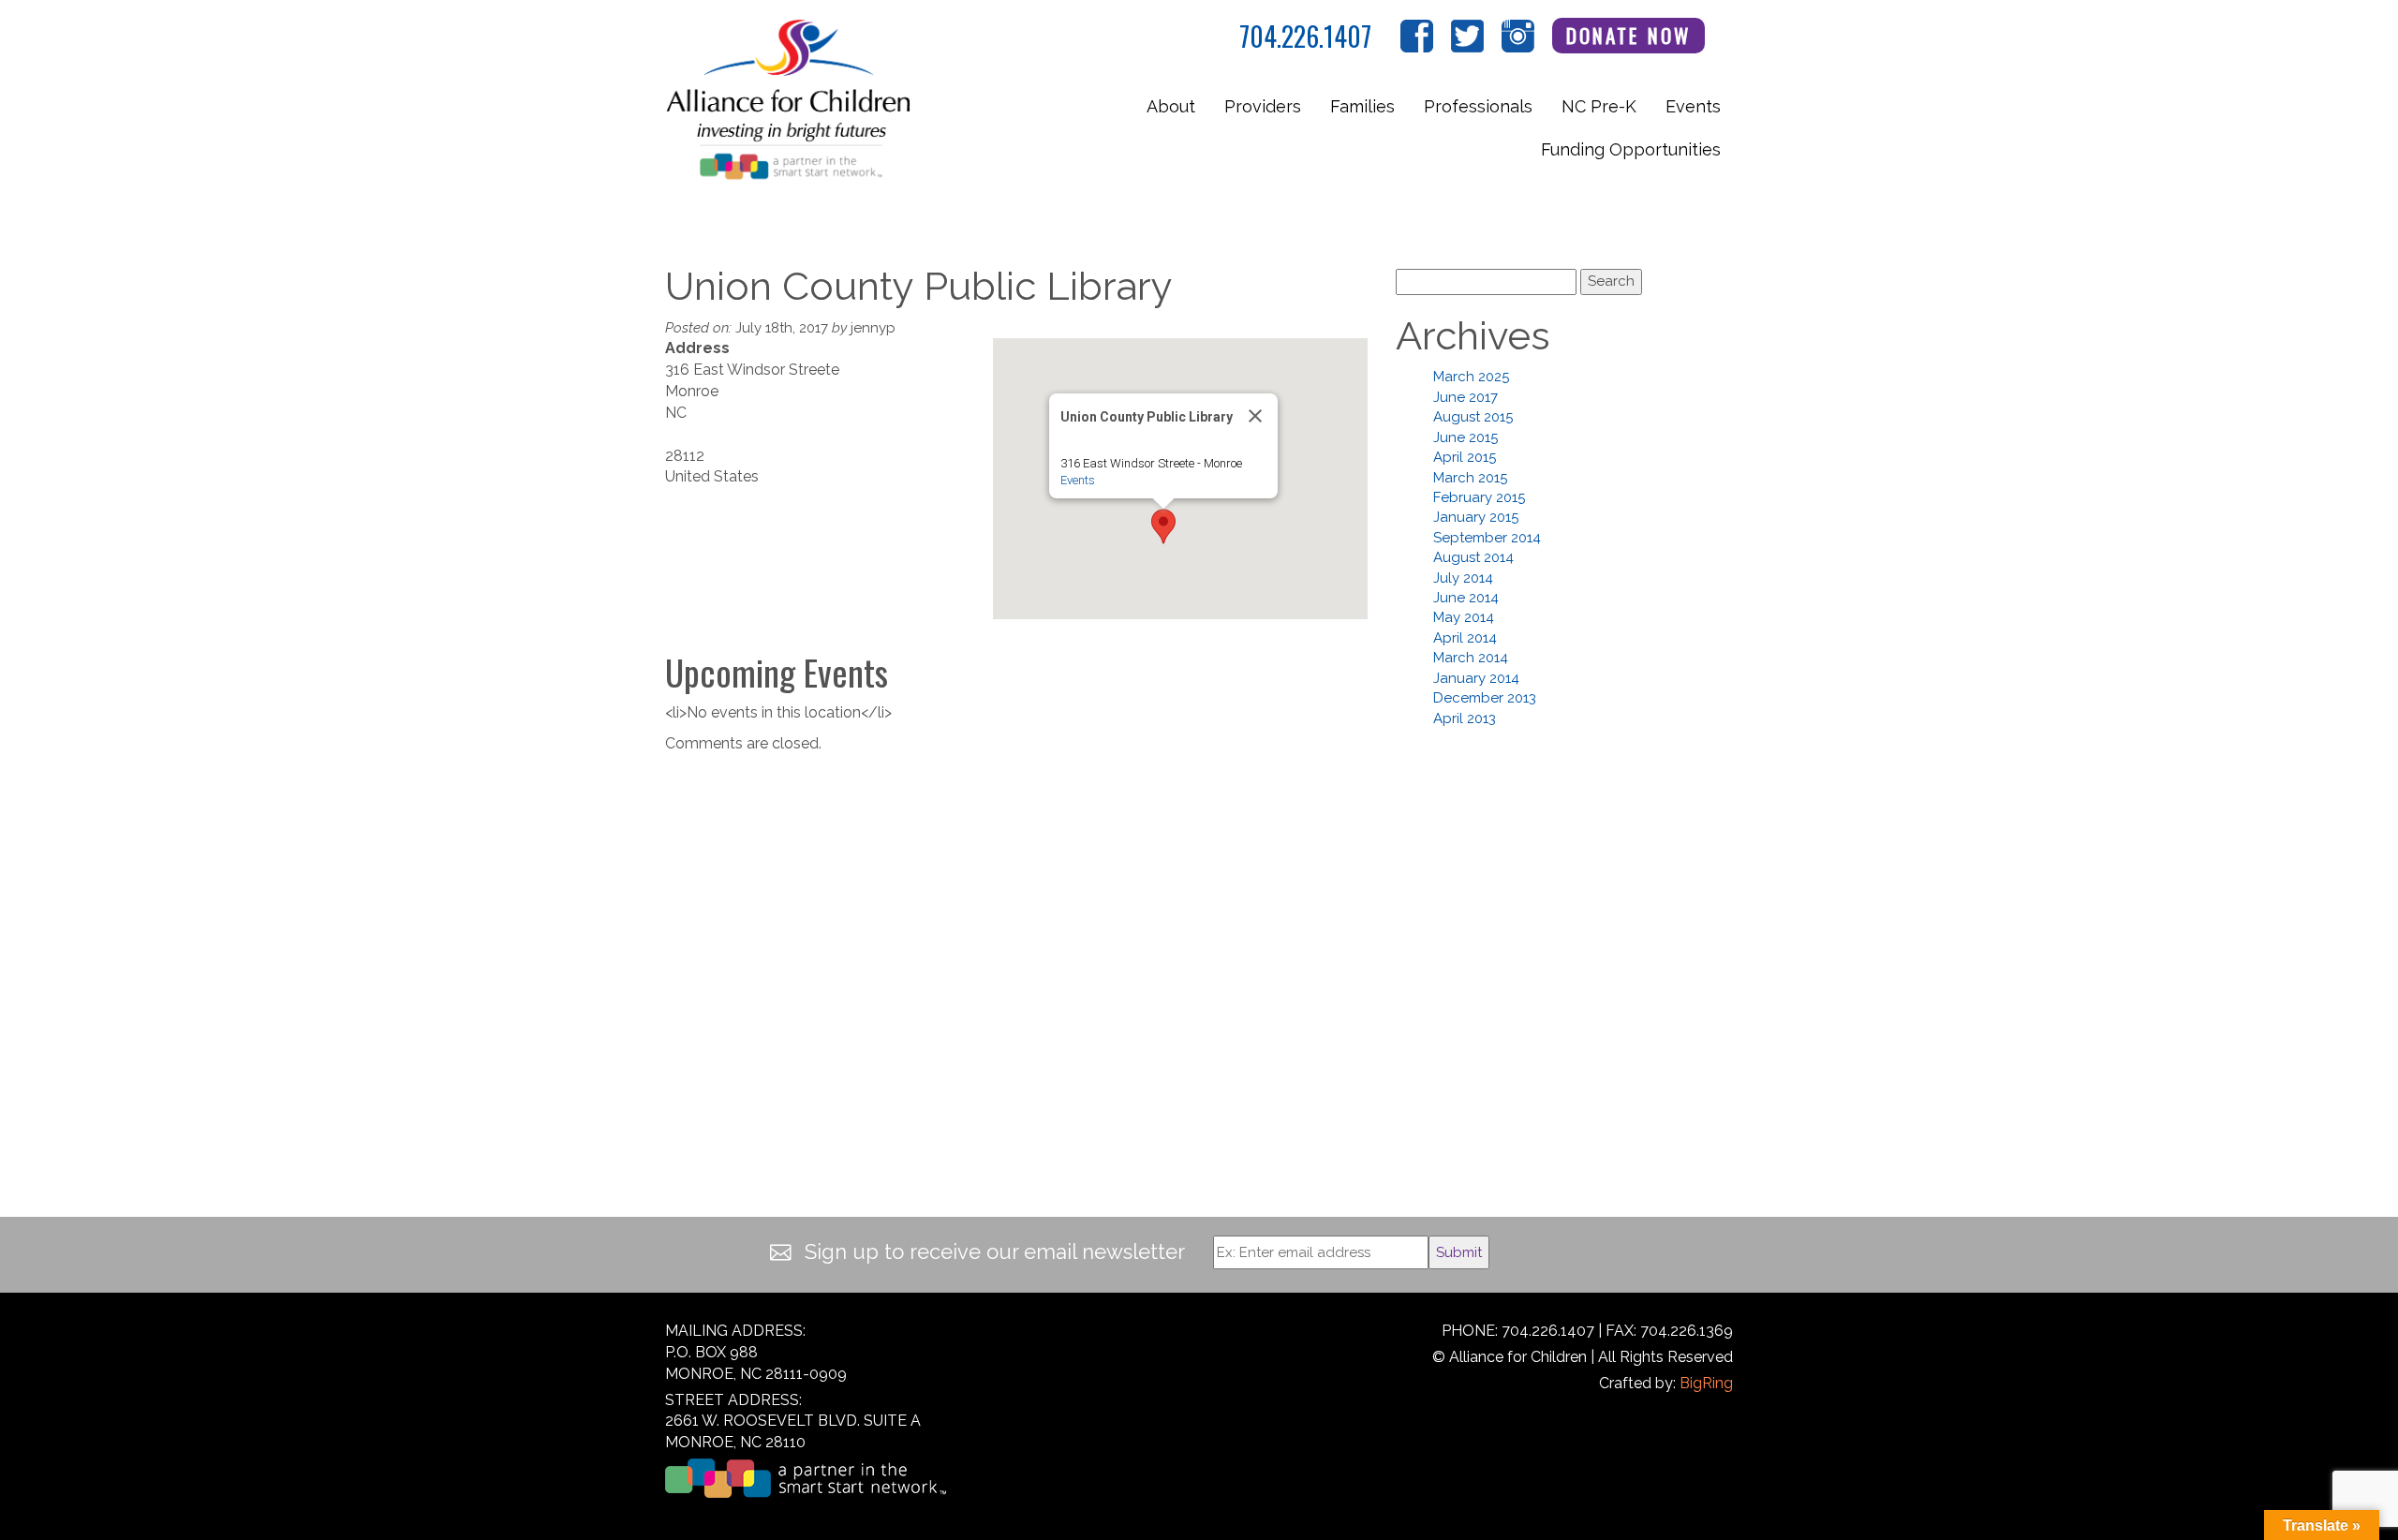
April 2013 (1465, 718)
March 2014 (1471, 658)
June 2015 (1465, 437)
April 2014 (1465, 638)
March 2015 (1470, 478)
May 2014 (1464, 617)
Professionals (1478, 106)
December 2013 (1485, 698)
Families (1362, 106)
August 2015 (1473, 417)
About (1171, 106)
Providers (1263, 106)
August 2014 (1473, 557)
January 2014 (1476, 678)
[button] (1163, 526)
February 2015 (1479, 497)
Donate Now (1629, 35)
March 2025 (1471, 377)
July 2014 (1463, 578)
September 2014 (1487, 538)
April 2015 (1465, 457)
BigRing (1706, 1383)
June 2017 (1465, 397)
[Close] (1255, 416)
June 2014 (1466, 598)
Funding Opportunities (1631, 149)
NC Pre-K (1599, 106)
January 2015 (1476, 517)
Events (1693, 106)
